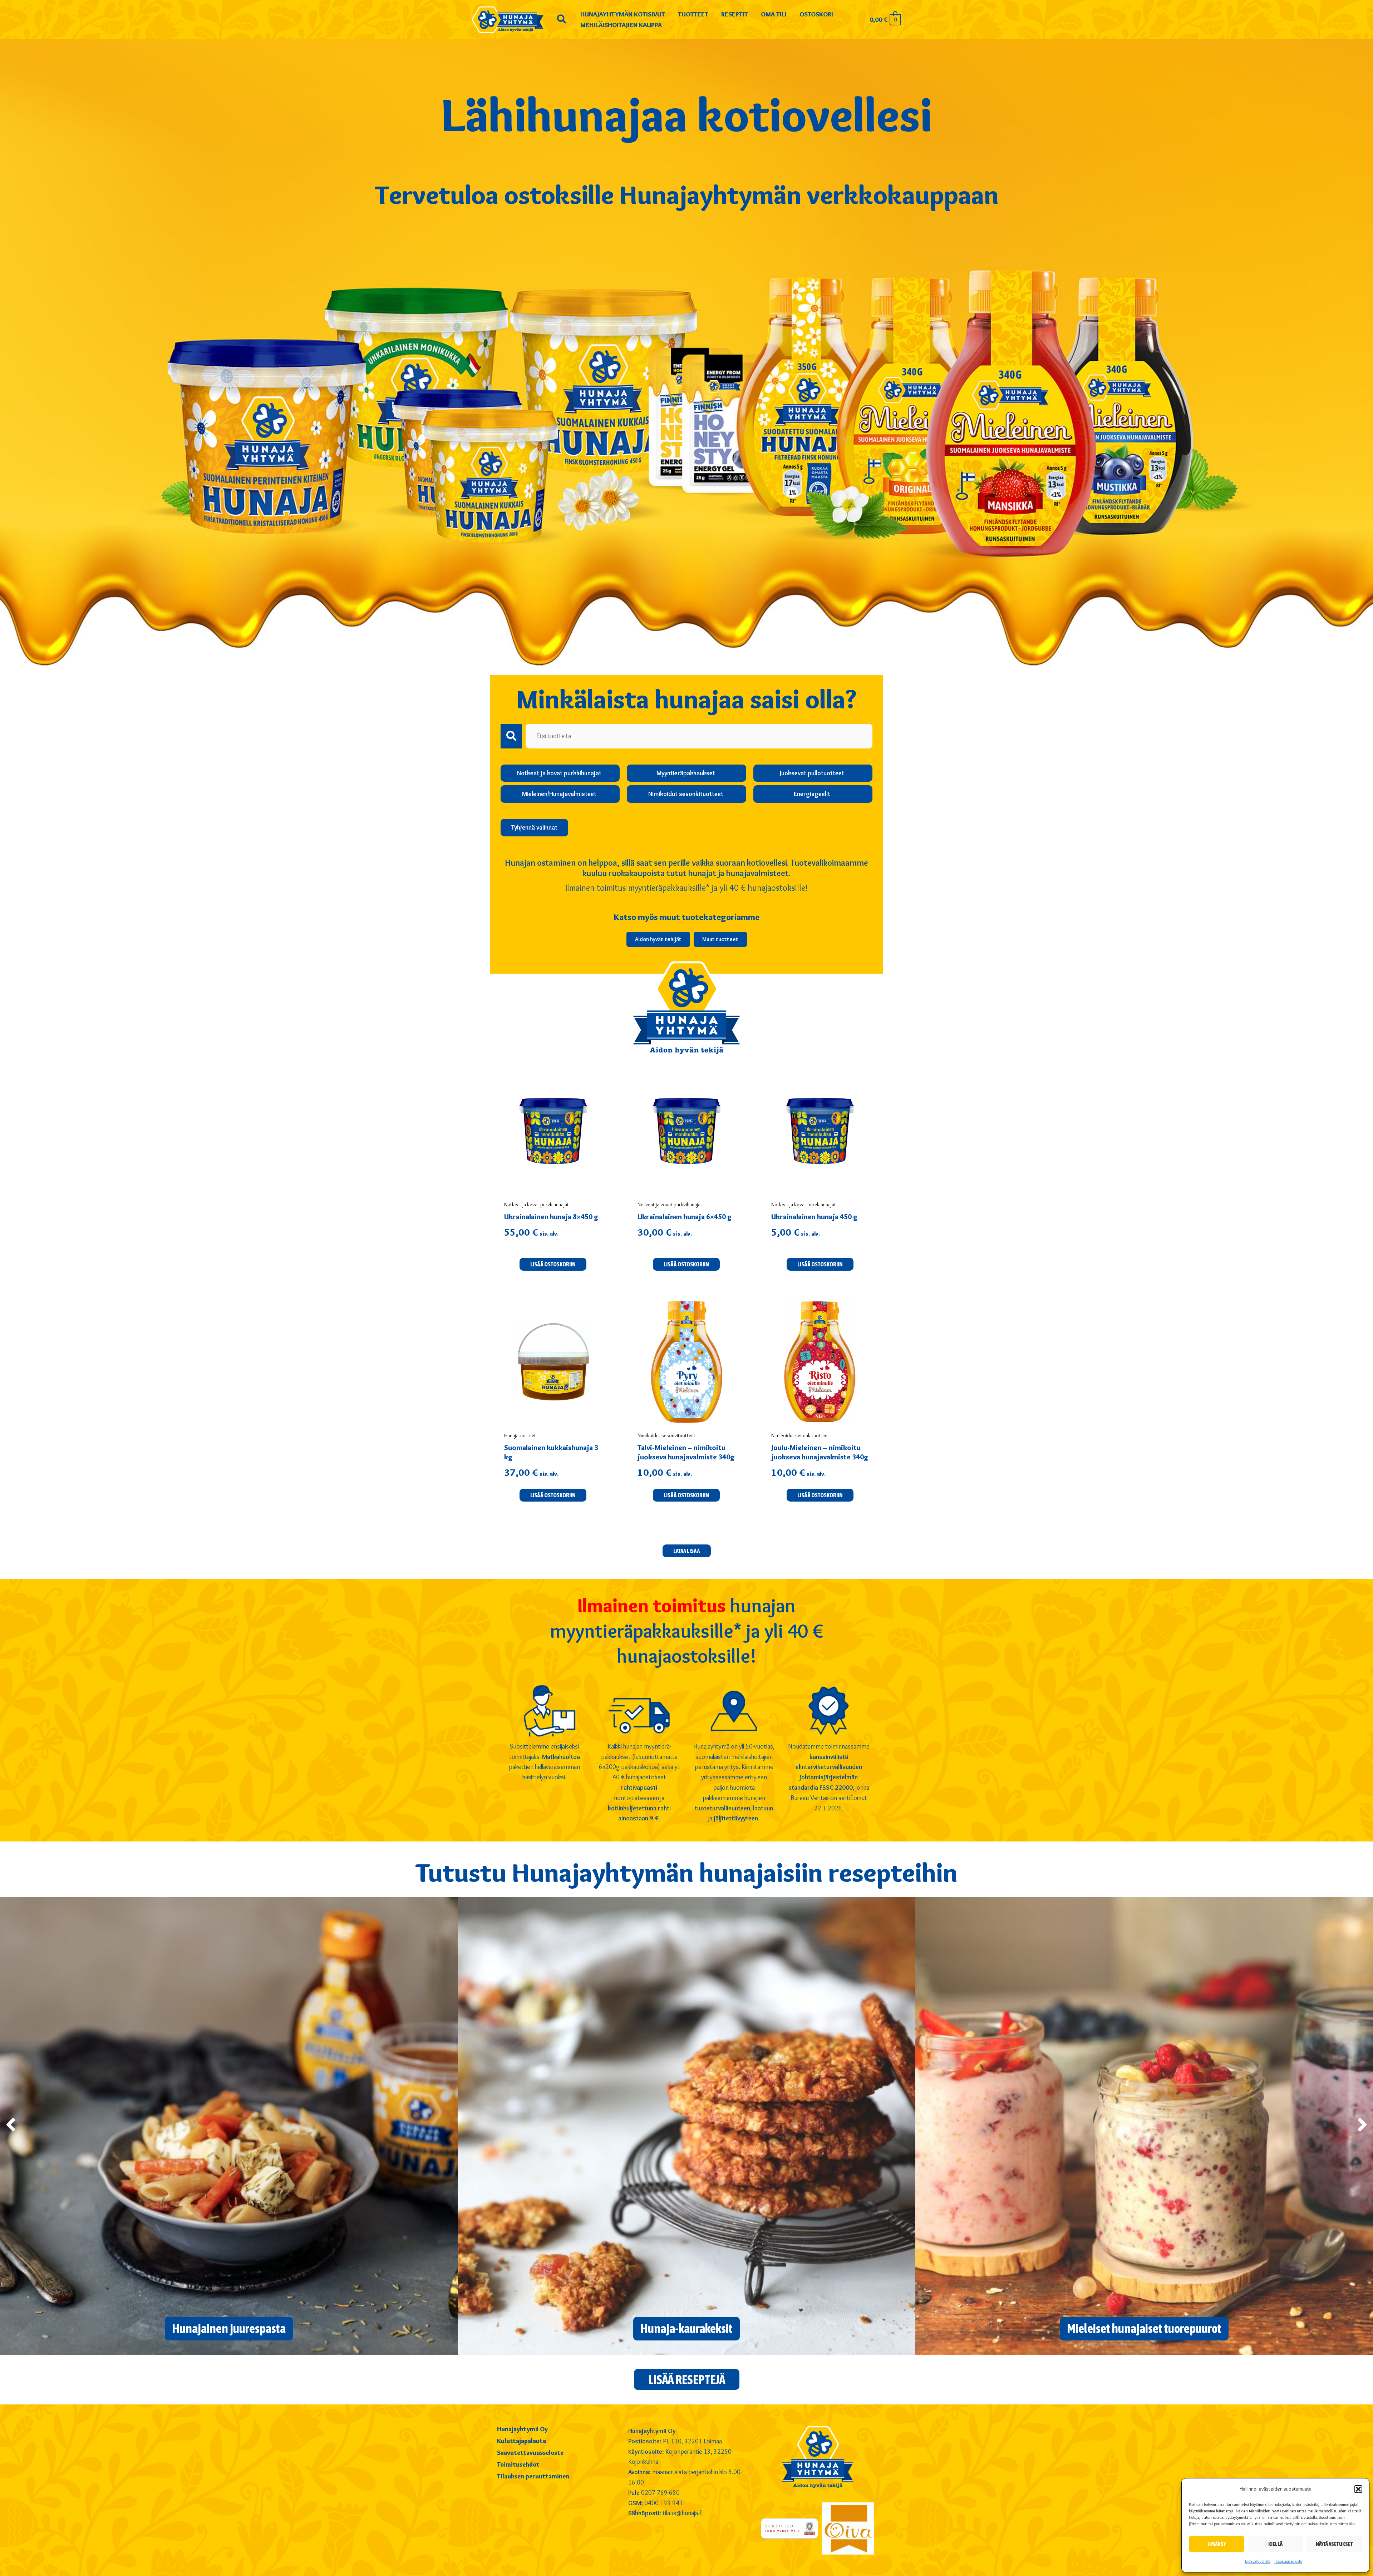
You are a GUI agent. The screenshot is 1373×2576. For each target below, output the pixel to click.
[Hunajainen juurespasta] (229, 2124)
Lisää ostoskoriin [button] (553, 1264)
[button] (1358, 2489)
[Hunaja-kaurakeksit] (686, 2124)
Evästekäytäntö (1258, 2561)
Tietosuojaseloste (1288, 2561)
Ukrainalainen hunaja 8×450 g (551, 1217)
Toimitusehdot (518, 2465)
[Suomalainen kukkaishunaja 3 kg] (553, 1362)
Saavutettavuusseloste (530, 2453)
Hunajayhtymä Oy (522, 2429)
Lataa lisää (687, 1551)
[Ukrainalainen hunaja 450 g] (820, 1131)
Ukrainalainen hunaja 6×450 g (685, 1217)
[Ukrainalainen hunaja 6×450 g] (686, 1131)
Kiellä (1275, 2544)
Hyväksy (1217, 2544)
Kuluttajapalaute (521, 2441)
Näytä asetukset (1334, 2544)
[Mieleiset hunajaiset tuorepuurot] (1144, 2124)
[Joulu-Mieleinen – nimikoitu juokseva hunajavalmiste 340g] (820, 1362)
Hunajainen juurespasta (229, 2328)
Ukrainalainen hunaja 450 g (815, 1217)
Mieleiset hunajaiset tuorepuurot (1144, 2328)
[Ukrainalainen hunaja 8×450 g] (553, 1131)
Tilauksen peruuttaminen (533, 2477)
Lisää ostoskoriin (686, 1495)
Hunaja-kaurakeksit (686, 2328)
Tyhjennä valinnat (534, 827)
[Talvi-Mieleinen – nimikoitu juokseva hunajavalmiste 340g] (686, 1362)
